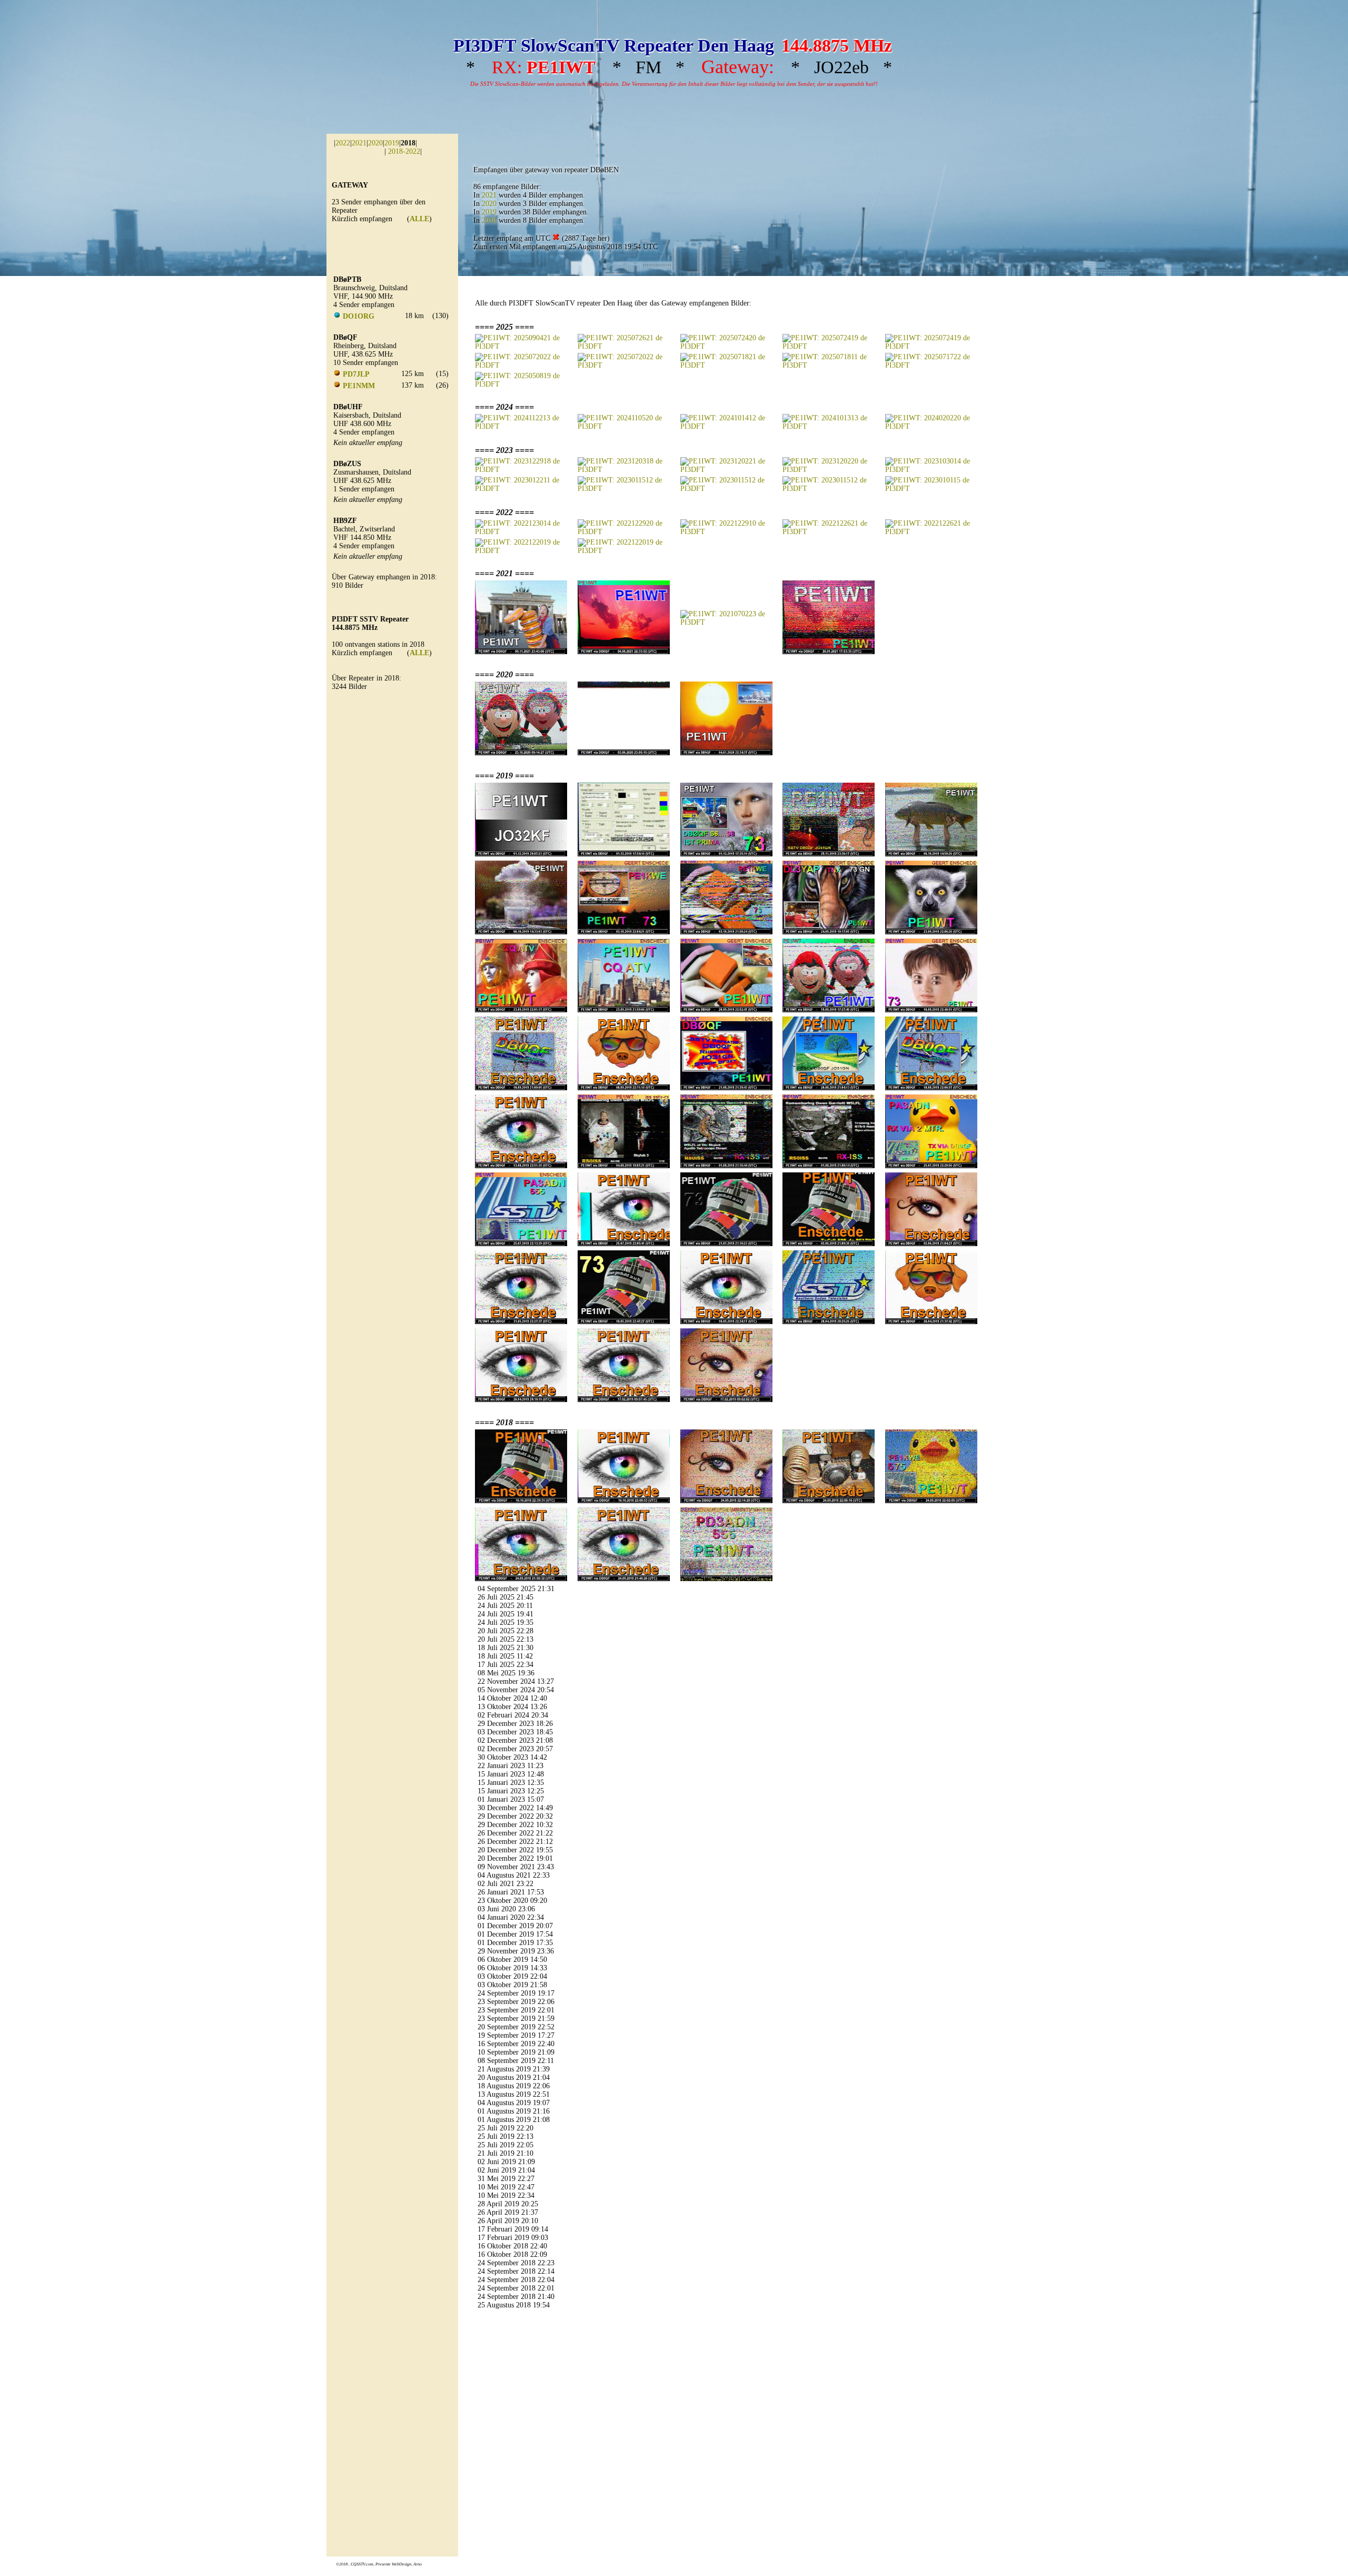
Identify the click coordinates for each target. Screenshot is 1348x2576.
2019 (392, 143)
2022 (343, 143)
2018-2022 (404, 151)
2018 (489, 220)
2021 (359, 143)
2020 (375, 143)
